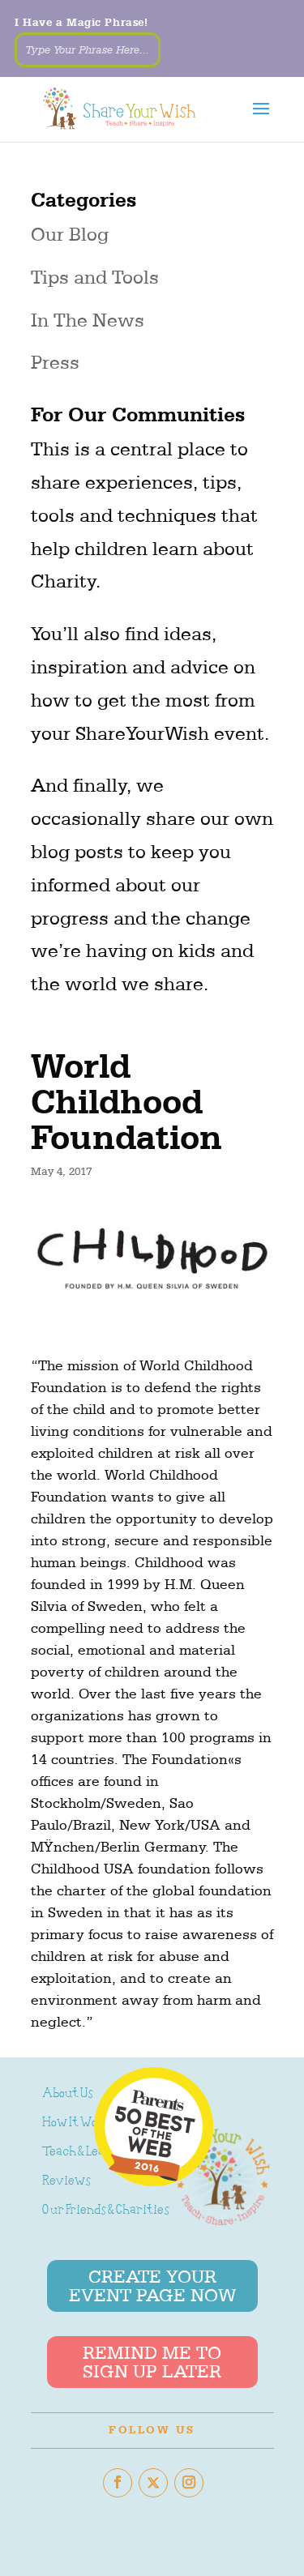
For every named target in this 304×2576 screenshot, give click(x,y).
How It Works (79, 2123)
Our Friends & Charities (106, 2211)
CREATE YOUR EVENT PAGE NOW (152, 2286)
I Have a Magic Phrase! (81, 22)
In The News (88, 320)
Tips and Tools (95, 277)
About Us (68, 2094)
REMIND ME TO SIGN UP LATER (152, 2362)
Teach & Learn (80, 2153)
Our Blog (70, 234)
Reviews (66, 2182)
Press (55, 362)
